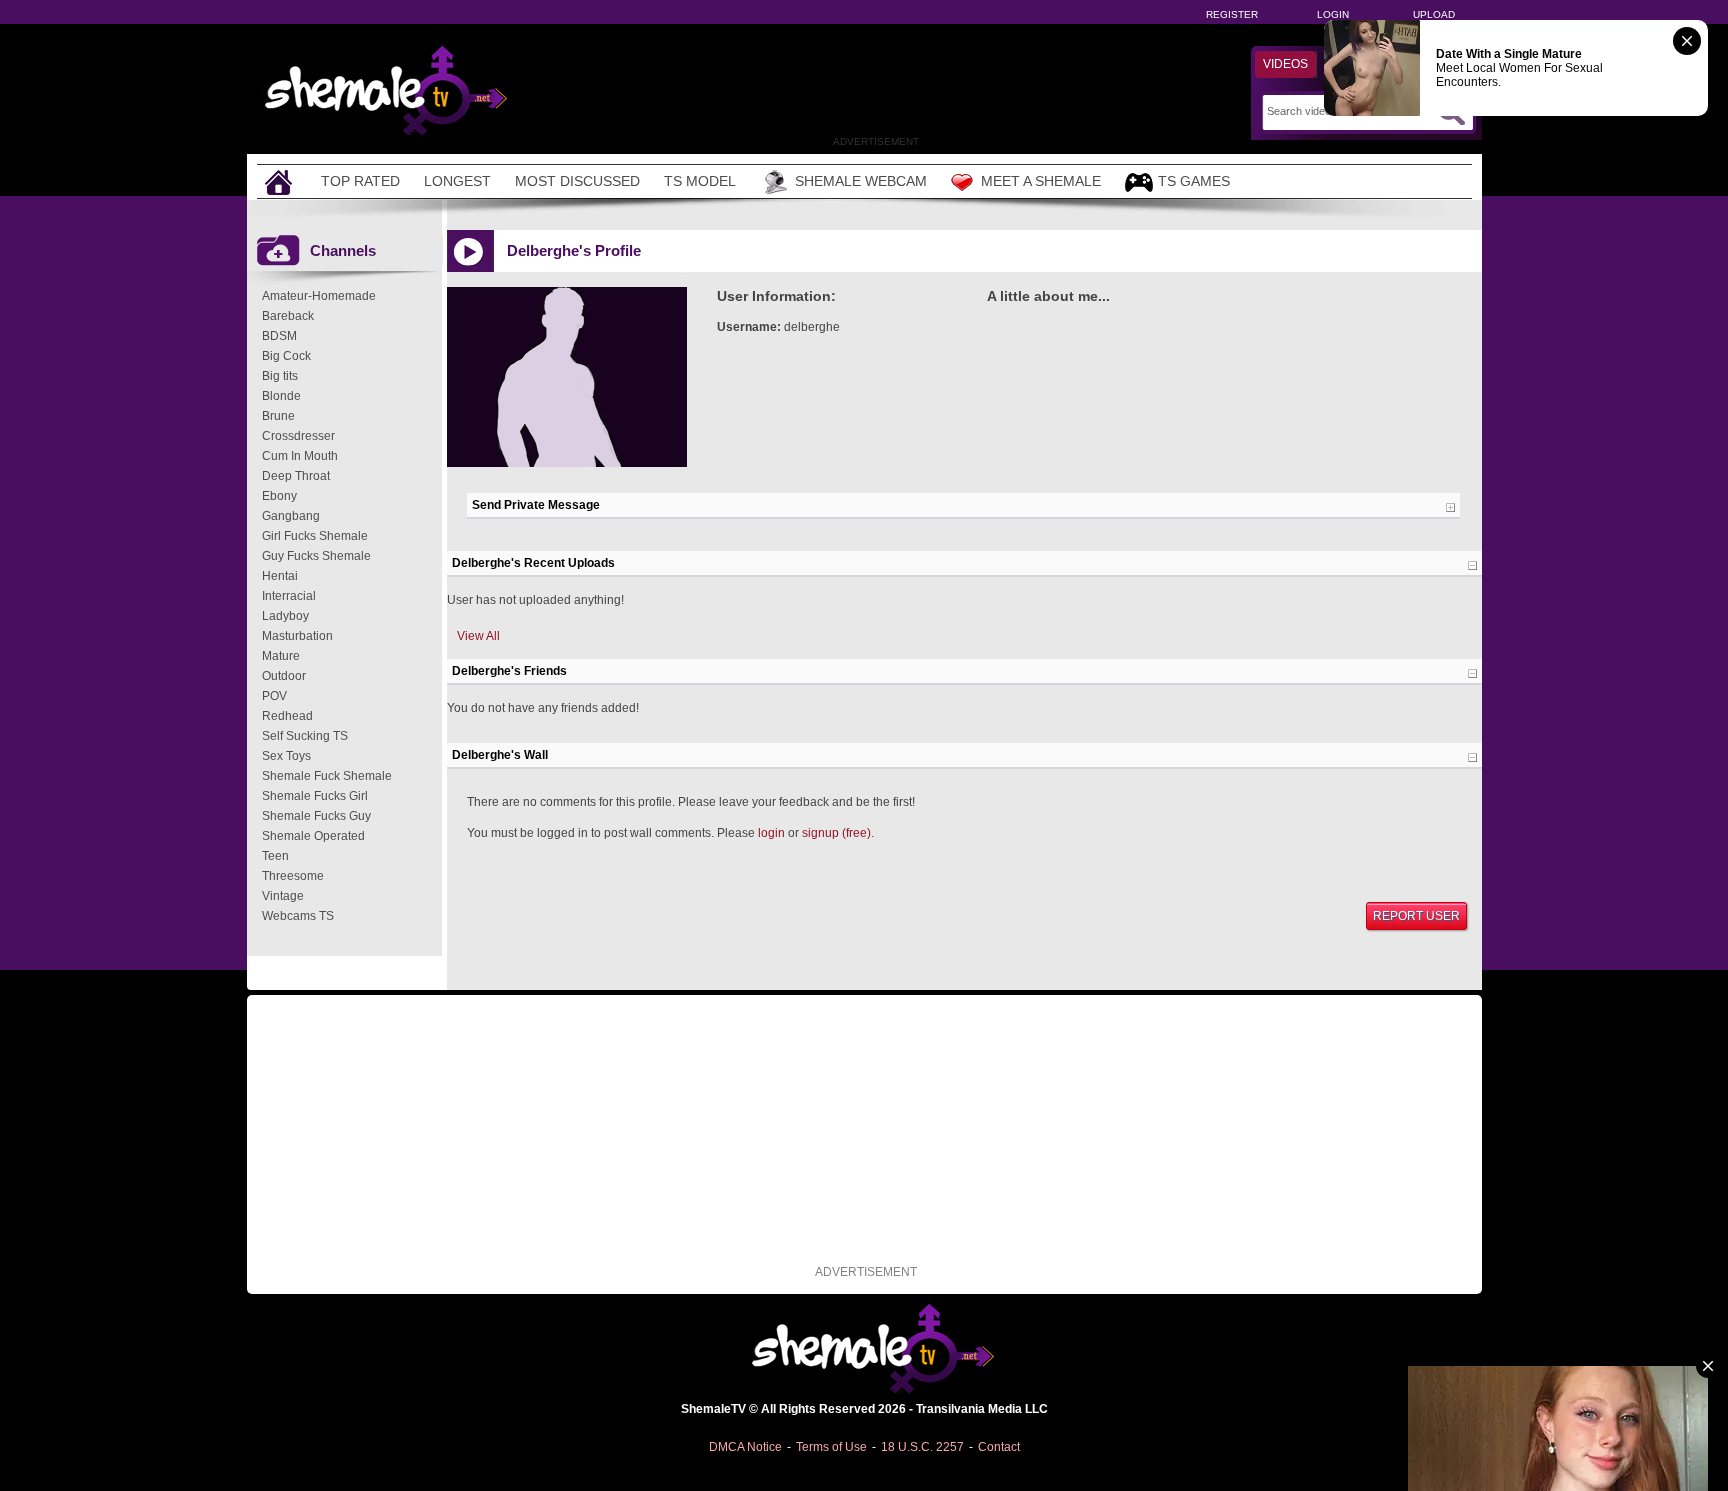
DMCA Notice (745, 1447)
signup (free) (836, 833)
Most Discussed (577, 181)
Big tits (280, 376)
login (771, 833)
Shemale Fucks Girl (315, 796)
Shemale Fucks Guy (316, 816)
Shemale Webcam (861, 181)
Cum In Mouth (300, 456)
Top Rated (360, 181)
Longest (457, 181)
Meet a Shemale (1041, 181)
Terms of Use (831, 1447)
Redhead (287, 716)
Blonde (281, 396)
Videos (1285, 64)
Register (1232, 14)
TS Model (700, 181)
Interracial (289, 596)
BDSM (279, 336)
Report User (1416, 916)
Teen (275, 856)
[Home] (281, 181)
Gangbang (291, 516)
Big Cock (286, 356)
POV (274, 696)
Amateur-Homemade (319, 296)
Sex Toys (286, 756)
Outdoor (284, 676)
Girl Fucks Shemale (315, 536)
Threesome (293, 876)
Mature (281, 656)
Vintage (283, 896)
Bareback (288, 316)
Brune (278, 416)
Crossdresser (298, 436)
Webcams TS (298, 916)
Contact (999, 1447)
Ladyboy (285, 616)
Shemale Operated (313, 836)
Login (1333, 14)
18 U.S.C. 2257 (922, 1447)
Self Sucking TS (305, 736)
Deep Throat (296, 476)
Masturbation (297, 636)
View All (478, 636)
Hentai (280, 576)
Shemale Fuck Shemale (327, 776)
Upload (1434, 14)
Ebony (279, 496)
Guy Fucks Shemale (316, 556)
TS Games (1194, 181)
